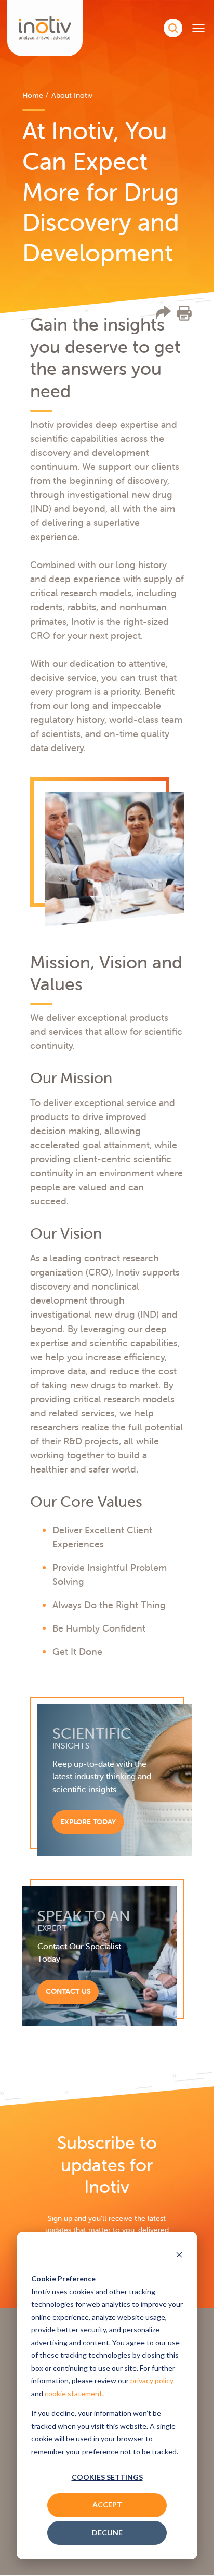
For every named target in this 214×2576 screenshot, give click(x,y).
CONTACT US (68, 1991)
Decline (107, 2533)
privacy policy (152, 2380)
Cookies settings (107, 2477)
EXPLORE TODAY (88, 1822)
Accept (107, 2505)
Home (33, 95)
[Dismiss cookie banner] (179, 2256)
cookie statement (73, 2393)
